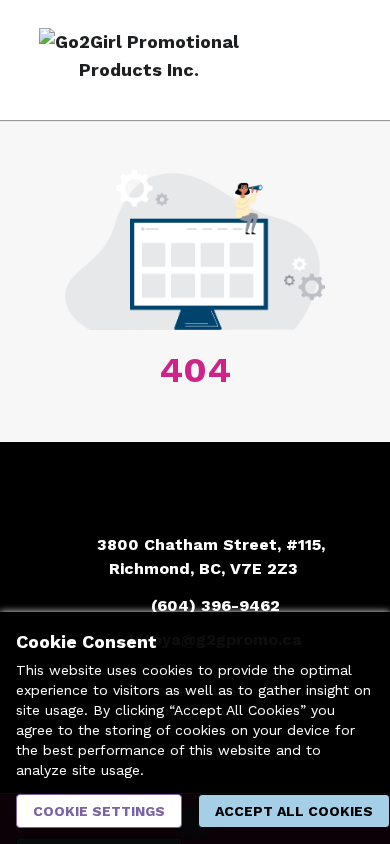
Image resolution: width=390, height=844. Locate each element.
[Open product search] (295, 60)
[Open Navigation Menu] (335, 60)
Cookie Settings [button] (99, 811)
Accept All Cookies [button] (294, 811)
